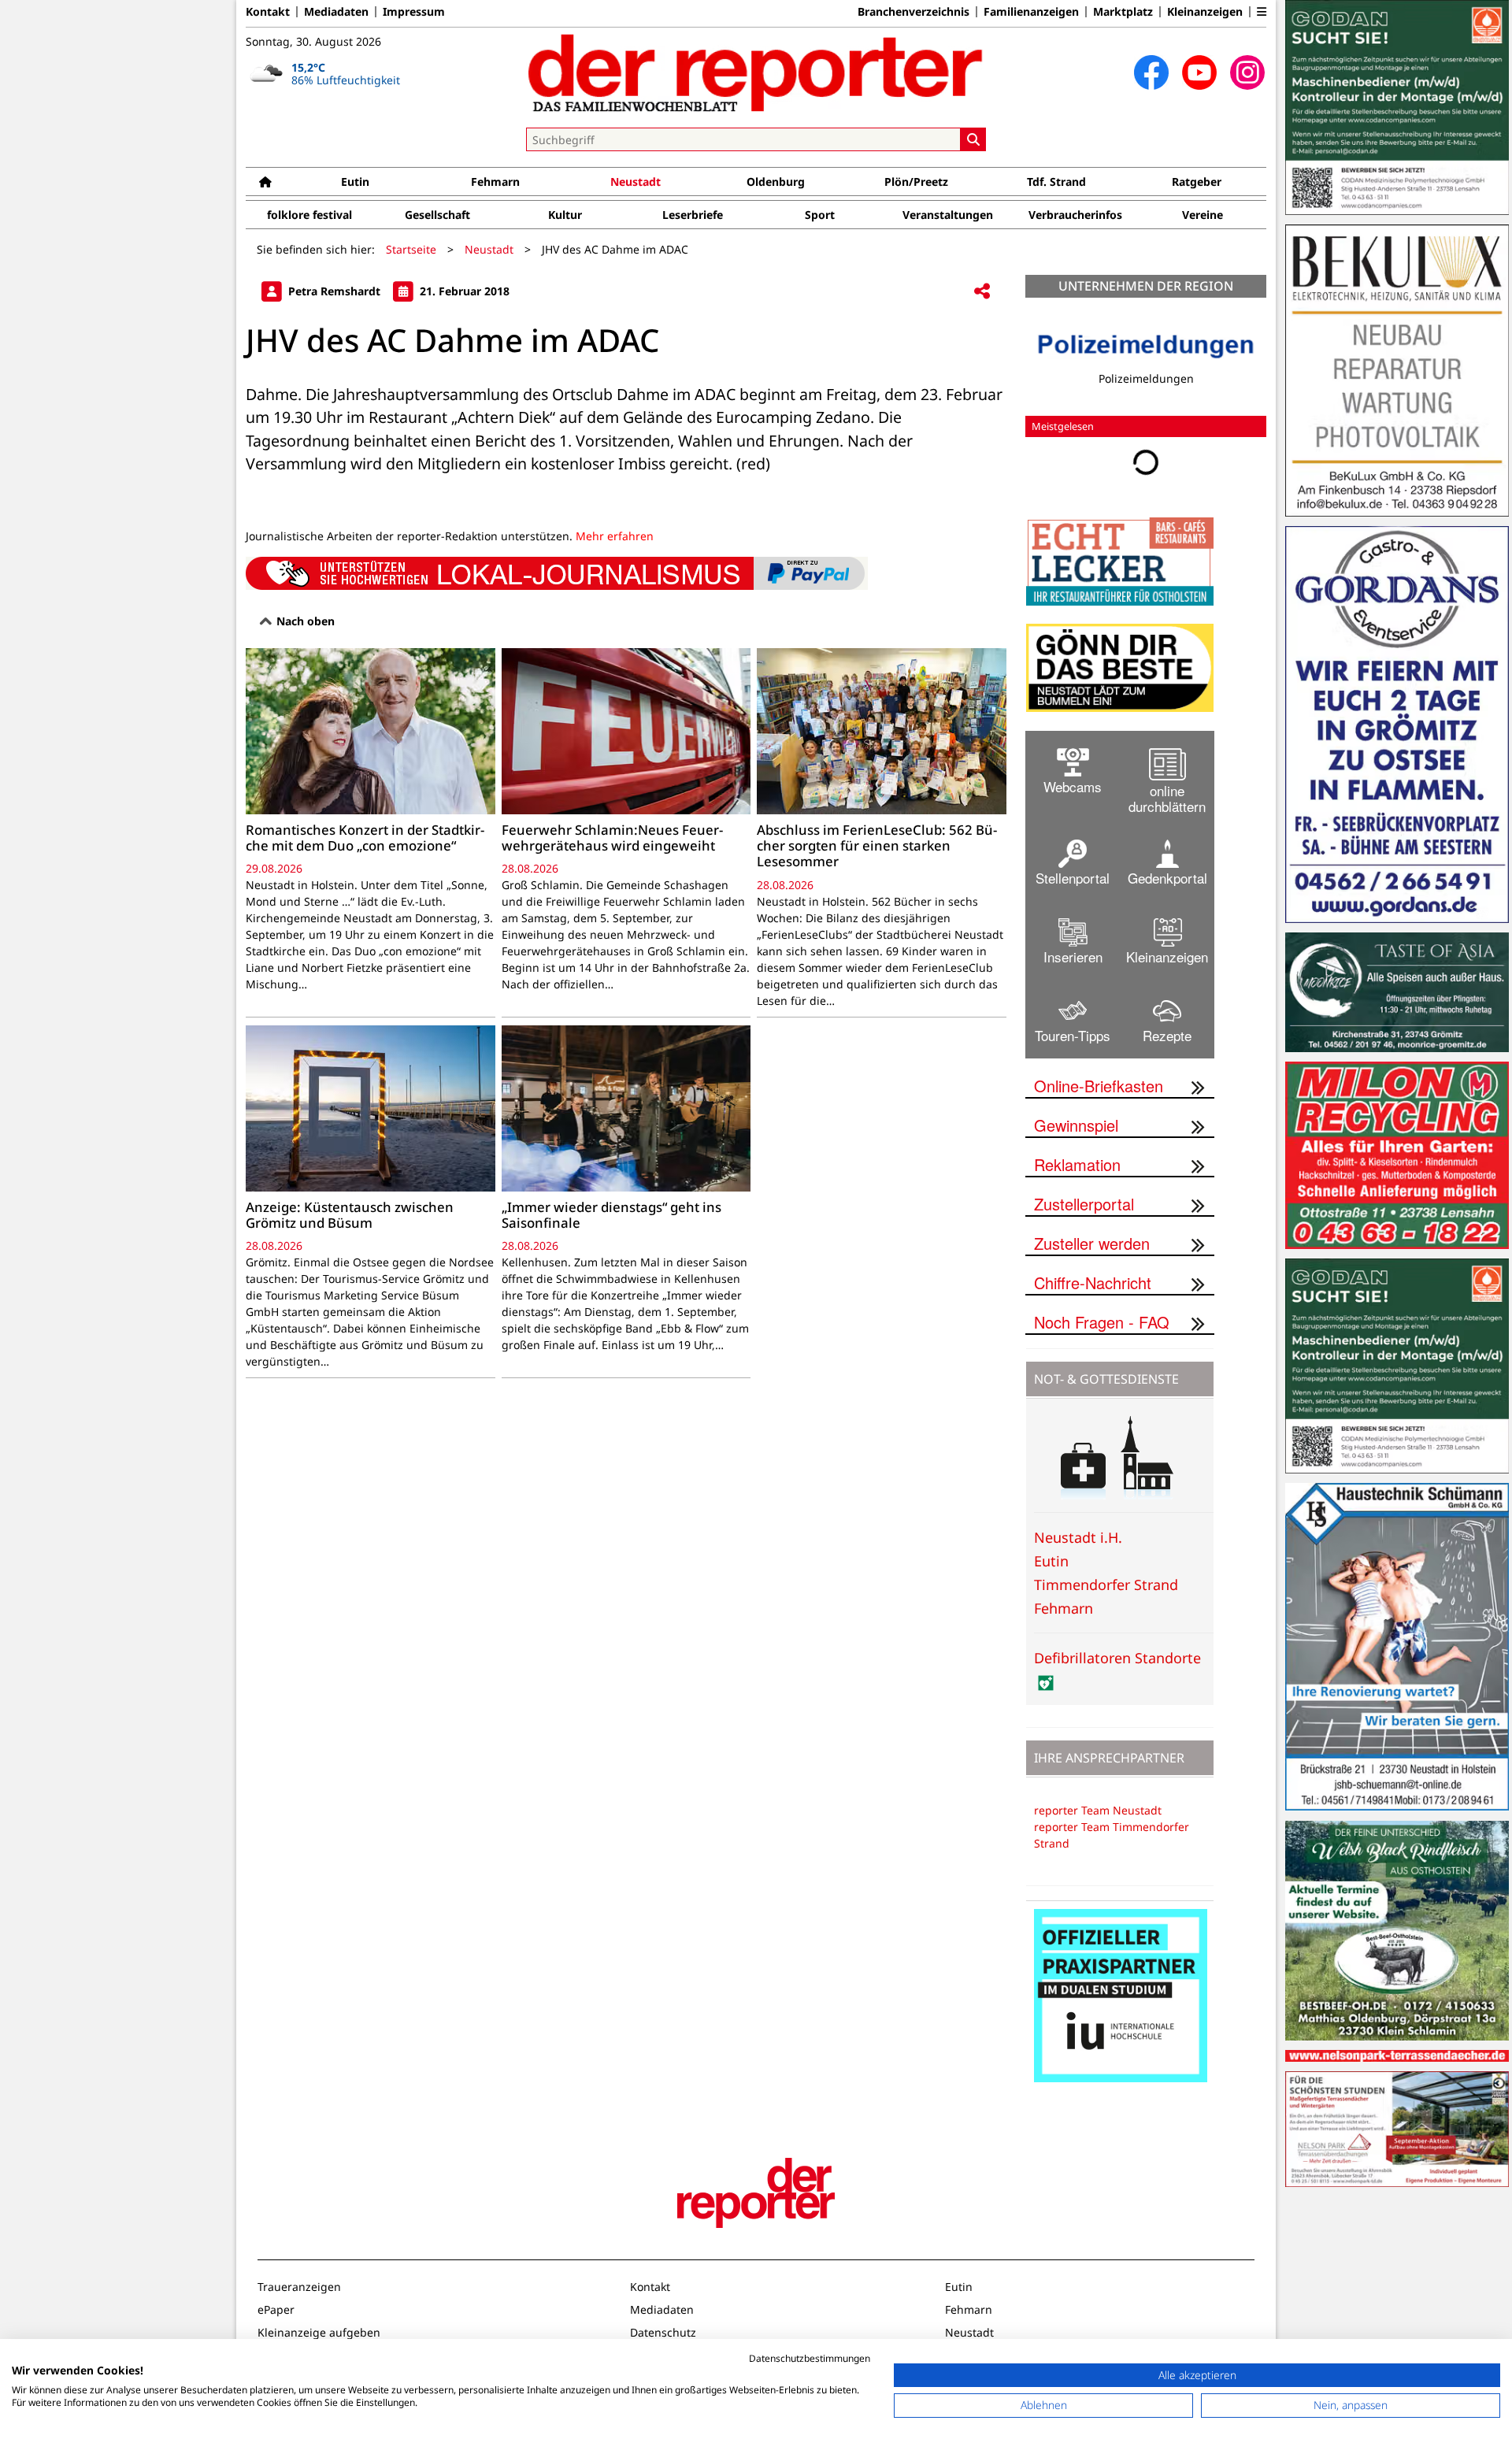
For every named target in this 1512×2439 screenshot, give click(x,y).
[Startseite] (265, 182)
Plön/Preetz (916, 182)
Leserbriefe (693, 215)
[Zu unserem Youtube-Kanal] (1199, 72)
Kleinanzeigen (1205, 12)
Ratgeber (1197, 182)
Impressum (414, 12)
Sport (820, 215)
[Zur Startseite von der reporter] (756, 72)
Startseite (411, 249)
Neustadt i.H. (1078, 1537)
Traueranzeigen (299, 2287)
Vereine (1203, 215)
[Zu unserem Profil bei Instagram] (1247, 72)
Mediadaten (336, 12)
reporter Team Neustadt (1098, 1810)
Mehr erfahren (615, 536)
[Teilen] (982, 292)
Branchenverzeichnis (913, 12)
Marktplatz (1123, 12)
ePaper (276, 2309)
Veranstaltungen (948, 215)
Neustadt (636, 182)
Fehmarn (495, 182)
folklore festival (309, 215)
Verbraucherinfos (1075, 215)
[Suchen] (973, 139)
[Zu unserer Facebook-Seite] (1151, 72)
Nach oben (304, 621)
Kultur (565, 215)
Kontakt (268, 12)
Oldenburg (776, 182)
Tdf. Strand (1056, 182)
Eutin (355, 182)
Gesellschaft (437, 215)
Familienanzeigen (1031, 12)
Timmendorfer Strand (1106, 1585)
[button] (1262, 12)
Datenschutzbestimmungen (810, 2358)
